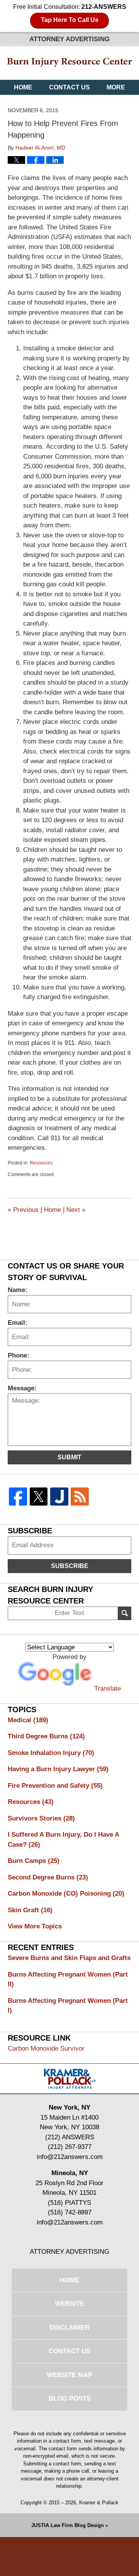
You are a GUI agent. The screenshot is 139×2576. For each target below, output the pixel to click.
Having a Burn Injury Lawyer (58, 1769)
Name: (18, 1290)
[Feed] (80, 1497)
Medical (28, 1720)
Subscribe (70, 1566)
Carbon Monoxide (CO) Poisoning (66, 1894)
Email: (18, 1323)
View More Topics (35, 1926)
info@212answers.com (70, 2157)
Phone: (19, 1355)
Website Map (69, 2375)
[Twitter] (38, 1497)
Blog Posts (70, 2398)
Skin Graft (30, 1910)
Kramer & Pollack (99, 2503)
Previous (23, 1210)
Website (69, 2304)
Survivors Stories (41, 1818)
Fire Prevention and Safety (55, 1786)
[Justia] (59, 1497)
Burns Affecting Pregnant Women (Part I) (68, 2006)
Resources (41, 1163)
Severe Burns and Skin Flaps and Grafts (69, 1958)
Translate (108, 1688)
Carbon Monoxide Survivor (46, 2049)
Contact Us (69, 87)
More (116, 87)
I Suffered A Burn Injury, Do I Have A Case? (63, 1840)
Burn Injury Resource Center (69, 63)
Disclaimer (69, 2328)
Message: (22, 1388)
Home (23, 87)
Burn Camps (34, 1861)
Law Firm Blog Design (68, 2525)
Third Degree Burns (46, 1736)
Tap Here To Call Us (70, 20)
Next (76, 1210)
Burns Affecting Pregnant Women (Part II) (68, 1980)
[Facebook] (18, 1497)
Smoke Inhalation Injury (51, 1753)
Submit (69, 1457)
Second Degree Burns (48, 1877)
